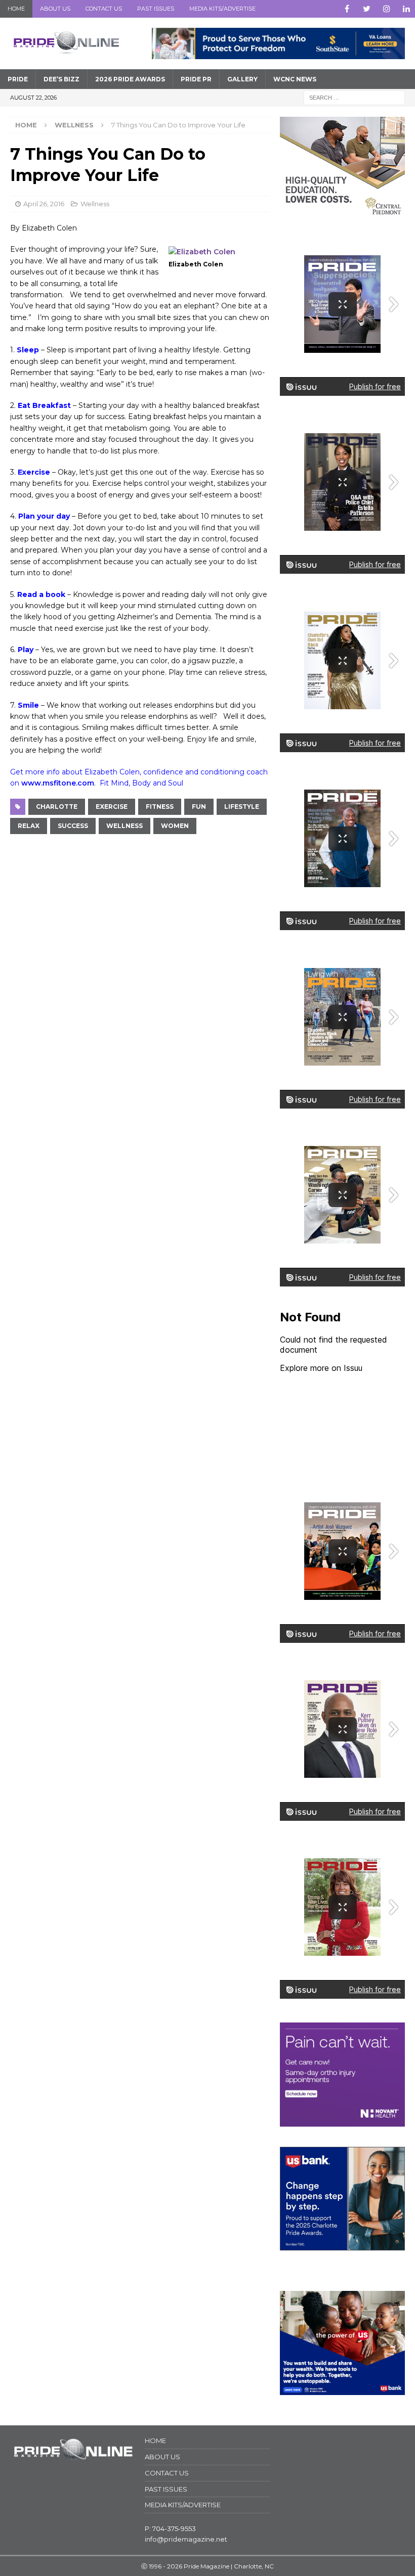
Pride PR (196, 79)
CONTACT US (104, 9)
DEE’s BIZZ (61, 79)
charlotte (57, 807)
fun (199, 807)
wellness (124, 826)
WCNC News (295, 79)
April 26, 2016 (44, 204)
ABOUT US (55, 9)
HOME (16, 9)
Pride (18, 79)
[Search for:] (354, 97)
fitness (160, 807)
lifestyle (242, 807)
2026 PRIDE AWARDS (130, 79)
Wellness (95, 204)
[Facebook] (347, 9)
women (175, 826)
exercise (112, 807)
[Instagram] (386, 9)
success (73, 826)
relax (29, 826)
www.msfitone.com (58, 783)
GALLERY (242, 79)
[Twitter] (367, 9)
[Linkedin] (406, 9)
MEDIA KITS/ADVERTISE (222, 9)
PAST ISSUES (156, 9)
